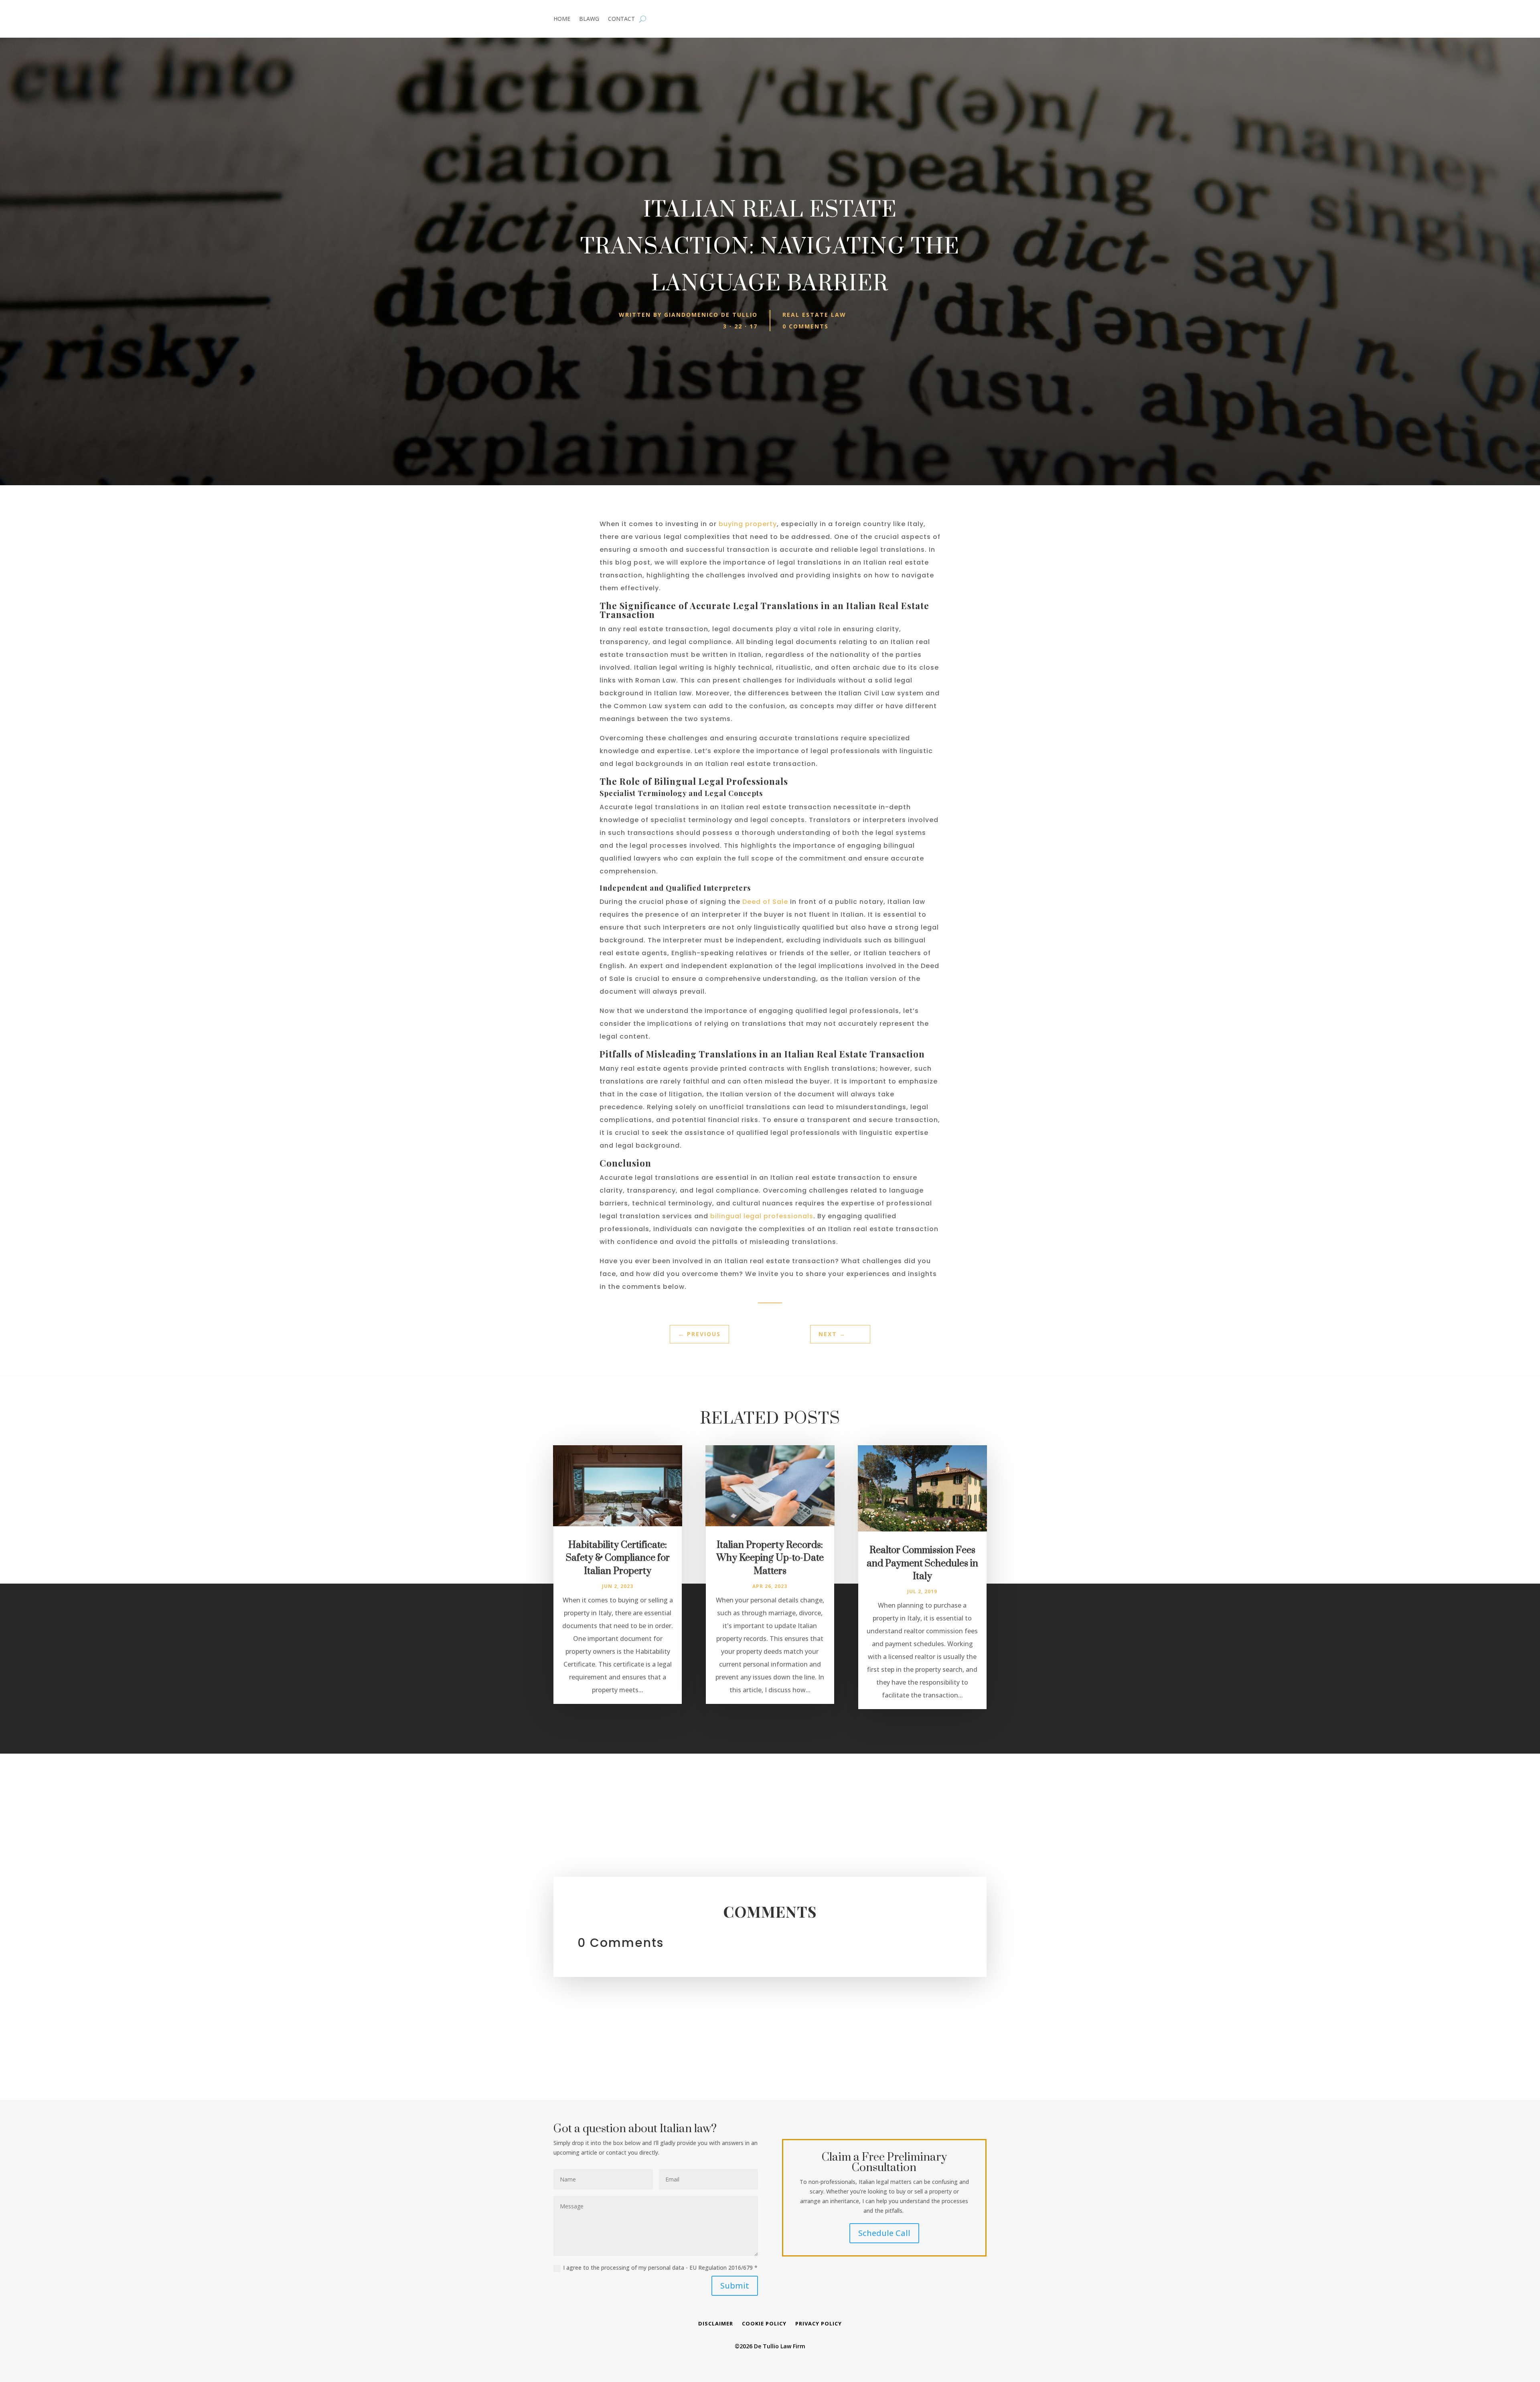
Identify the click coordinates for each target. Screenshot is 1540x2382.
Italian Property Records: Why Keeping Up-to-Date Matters (770, 1558)
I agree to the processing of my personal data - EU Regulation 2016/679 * (660, 2268)
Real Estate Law (814, 315)
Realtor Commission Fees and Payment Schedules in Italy (922, 1564)
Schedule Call (884, 2233)
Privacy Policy (819, 2324)
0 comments (805, 326)
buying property (748, 524)
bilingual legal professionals (762, 1216)
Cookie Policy (764, 2324)
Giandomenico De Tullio (711, 315)
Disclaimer (716, 2324)
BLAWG (589, 19)
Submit (735, 2286)
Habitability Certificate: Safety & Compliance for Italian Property (618, 1558)
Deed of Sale (765, 902)
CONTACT (621, 19)
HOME (562, 19)
